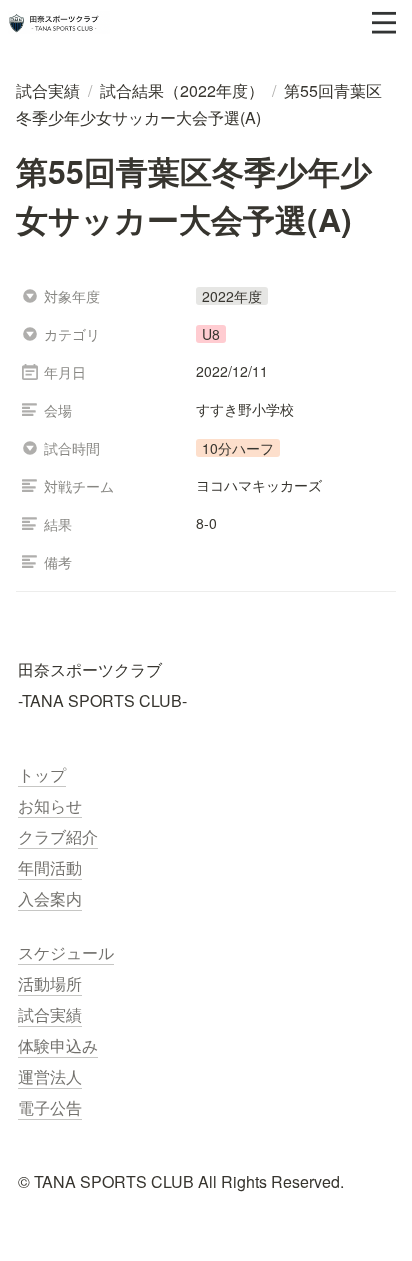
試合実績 (50, 1014)
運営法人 (50, 1076)
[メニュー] (384, 23)
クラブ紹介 (58, 836)
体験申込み (58, 1045)
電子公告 (50, 1107)
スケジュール (66, 952)
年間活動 (50, 867)
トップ (42, 774)
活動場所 (50, 983)
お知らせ (50, 805)
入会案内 (50, 898)
